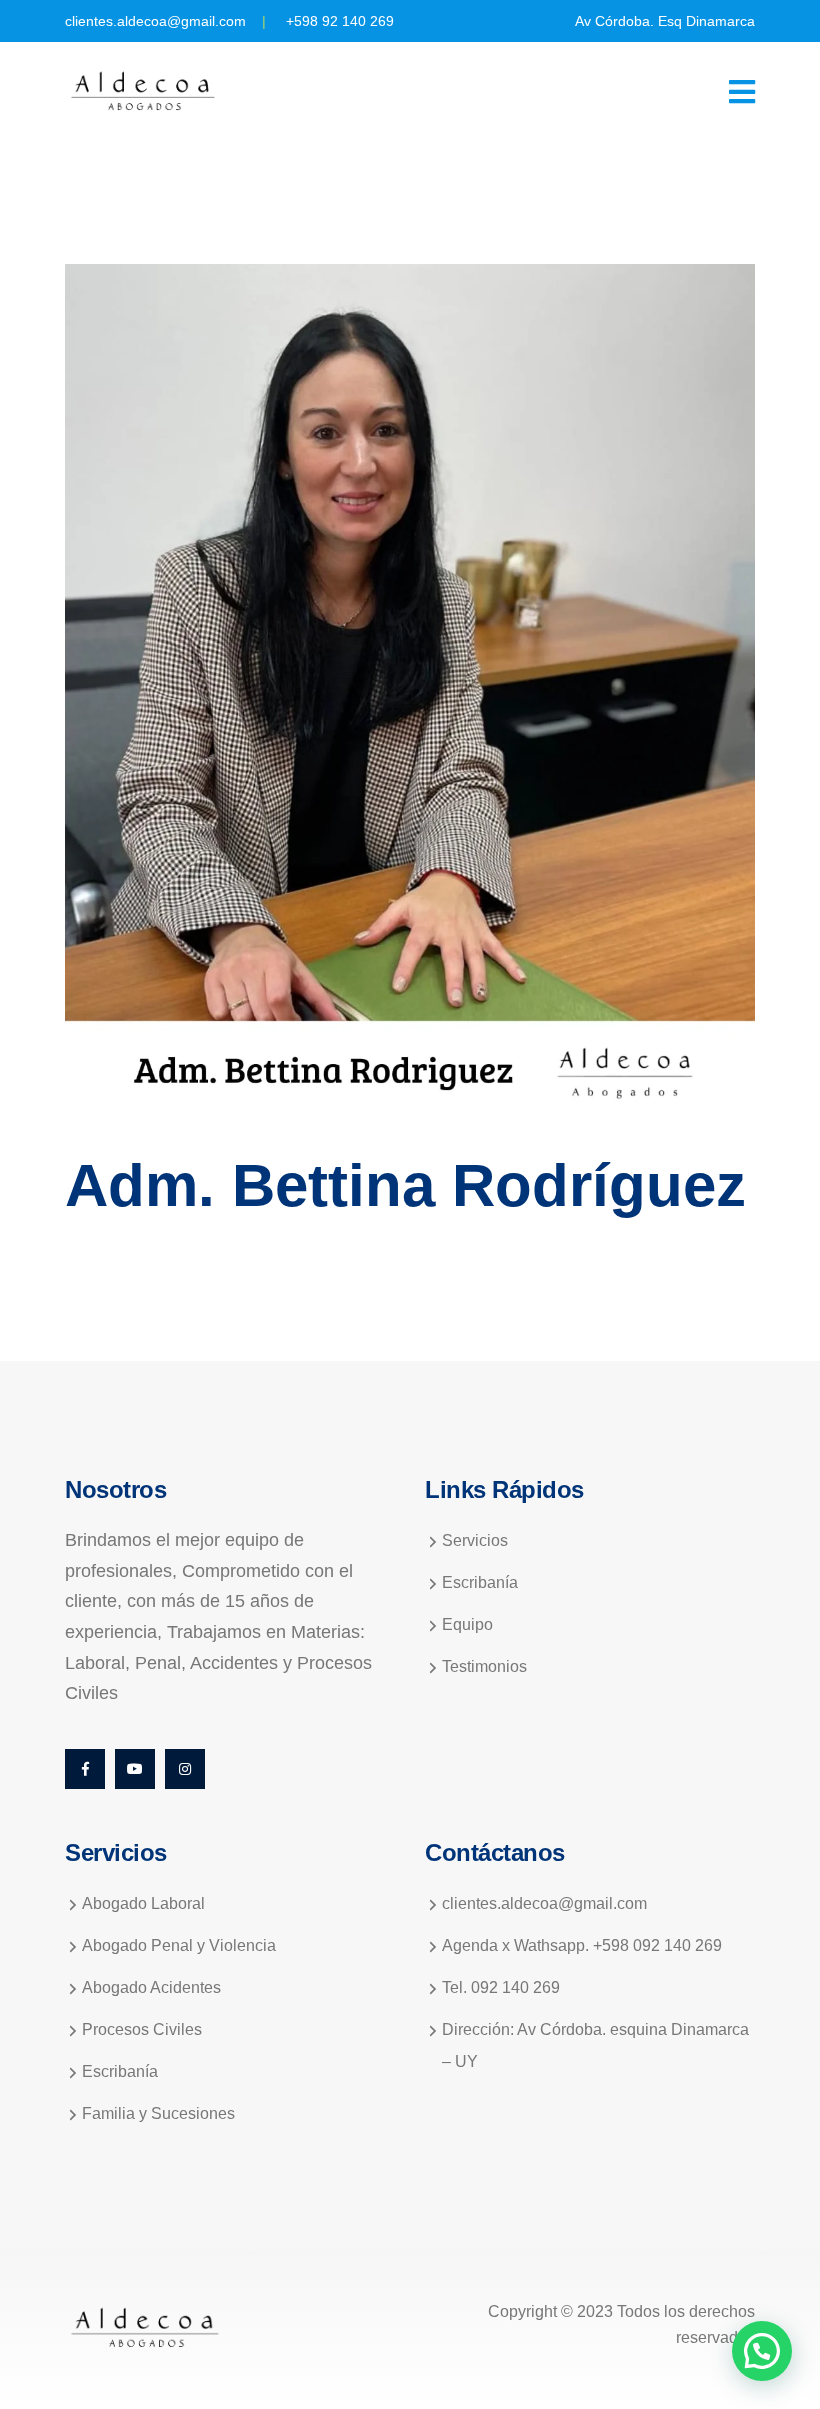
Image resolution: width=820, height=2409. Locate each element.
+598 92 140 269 (340, 21)
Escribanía (480, 1582)
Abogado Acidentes (151, 1987)
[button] (762, 2351)
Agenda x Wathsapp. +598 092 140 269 (582, 1945)
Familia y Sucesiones (158, 2113)
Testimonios (484, 1666)
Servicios (475, 1540)
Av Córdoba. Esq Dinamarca (665, 21)
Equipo (467, 1624)
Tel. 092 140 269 (501, 1987)
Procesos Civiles (142, 2029)
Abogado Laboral (143, 1903)
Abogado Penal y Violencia (179, 1945)
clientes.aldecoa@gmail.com (155, 21)
